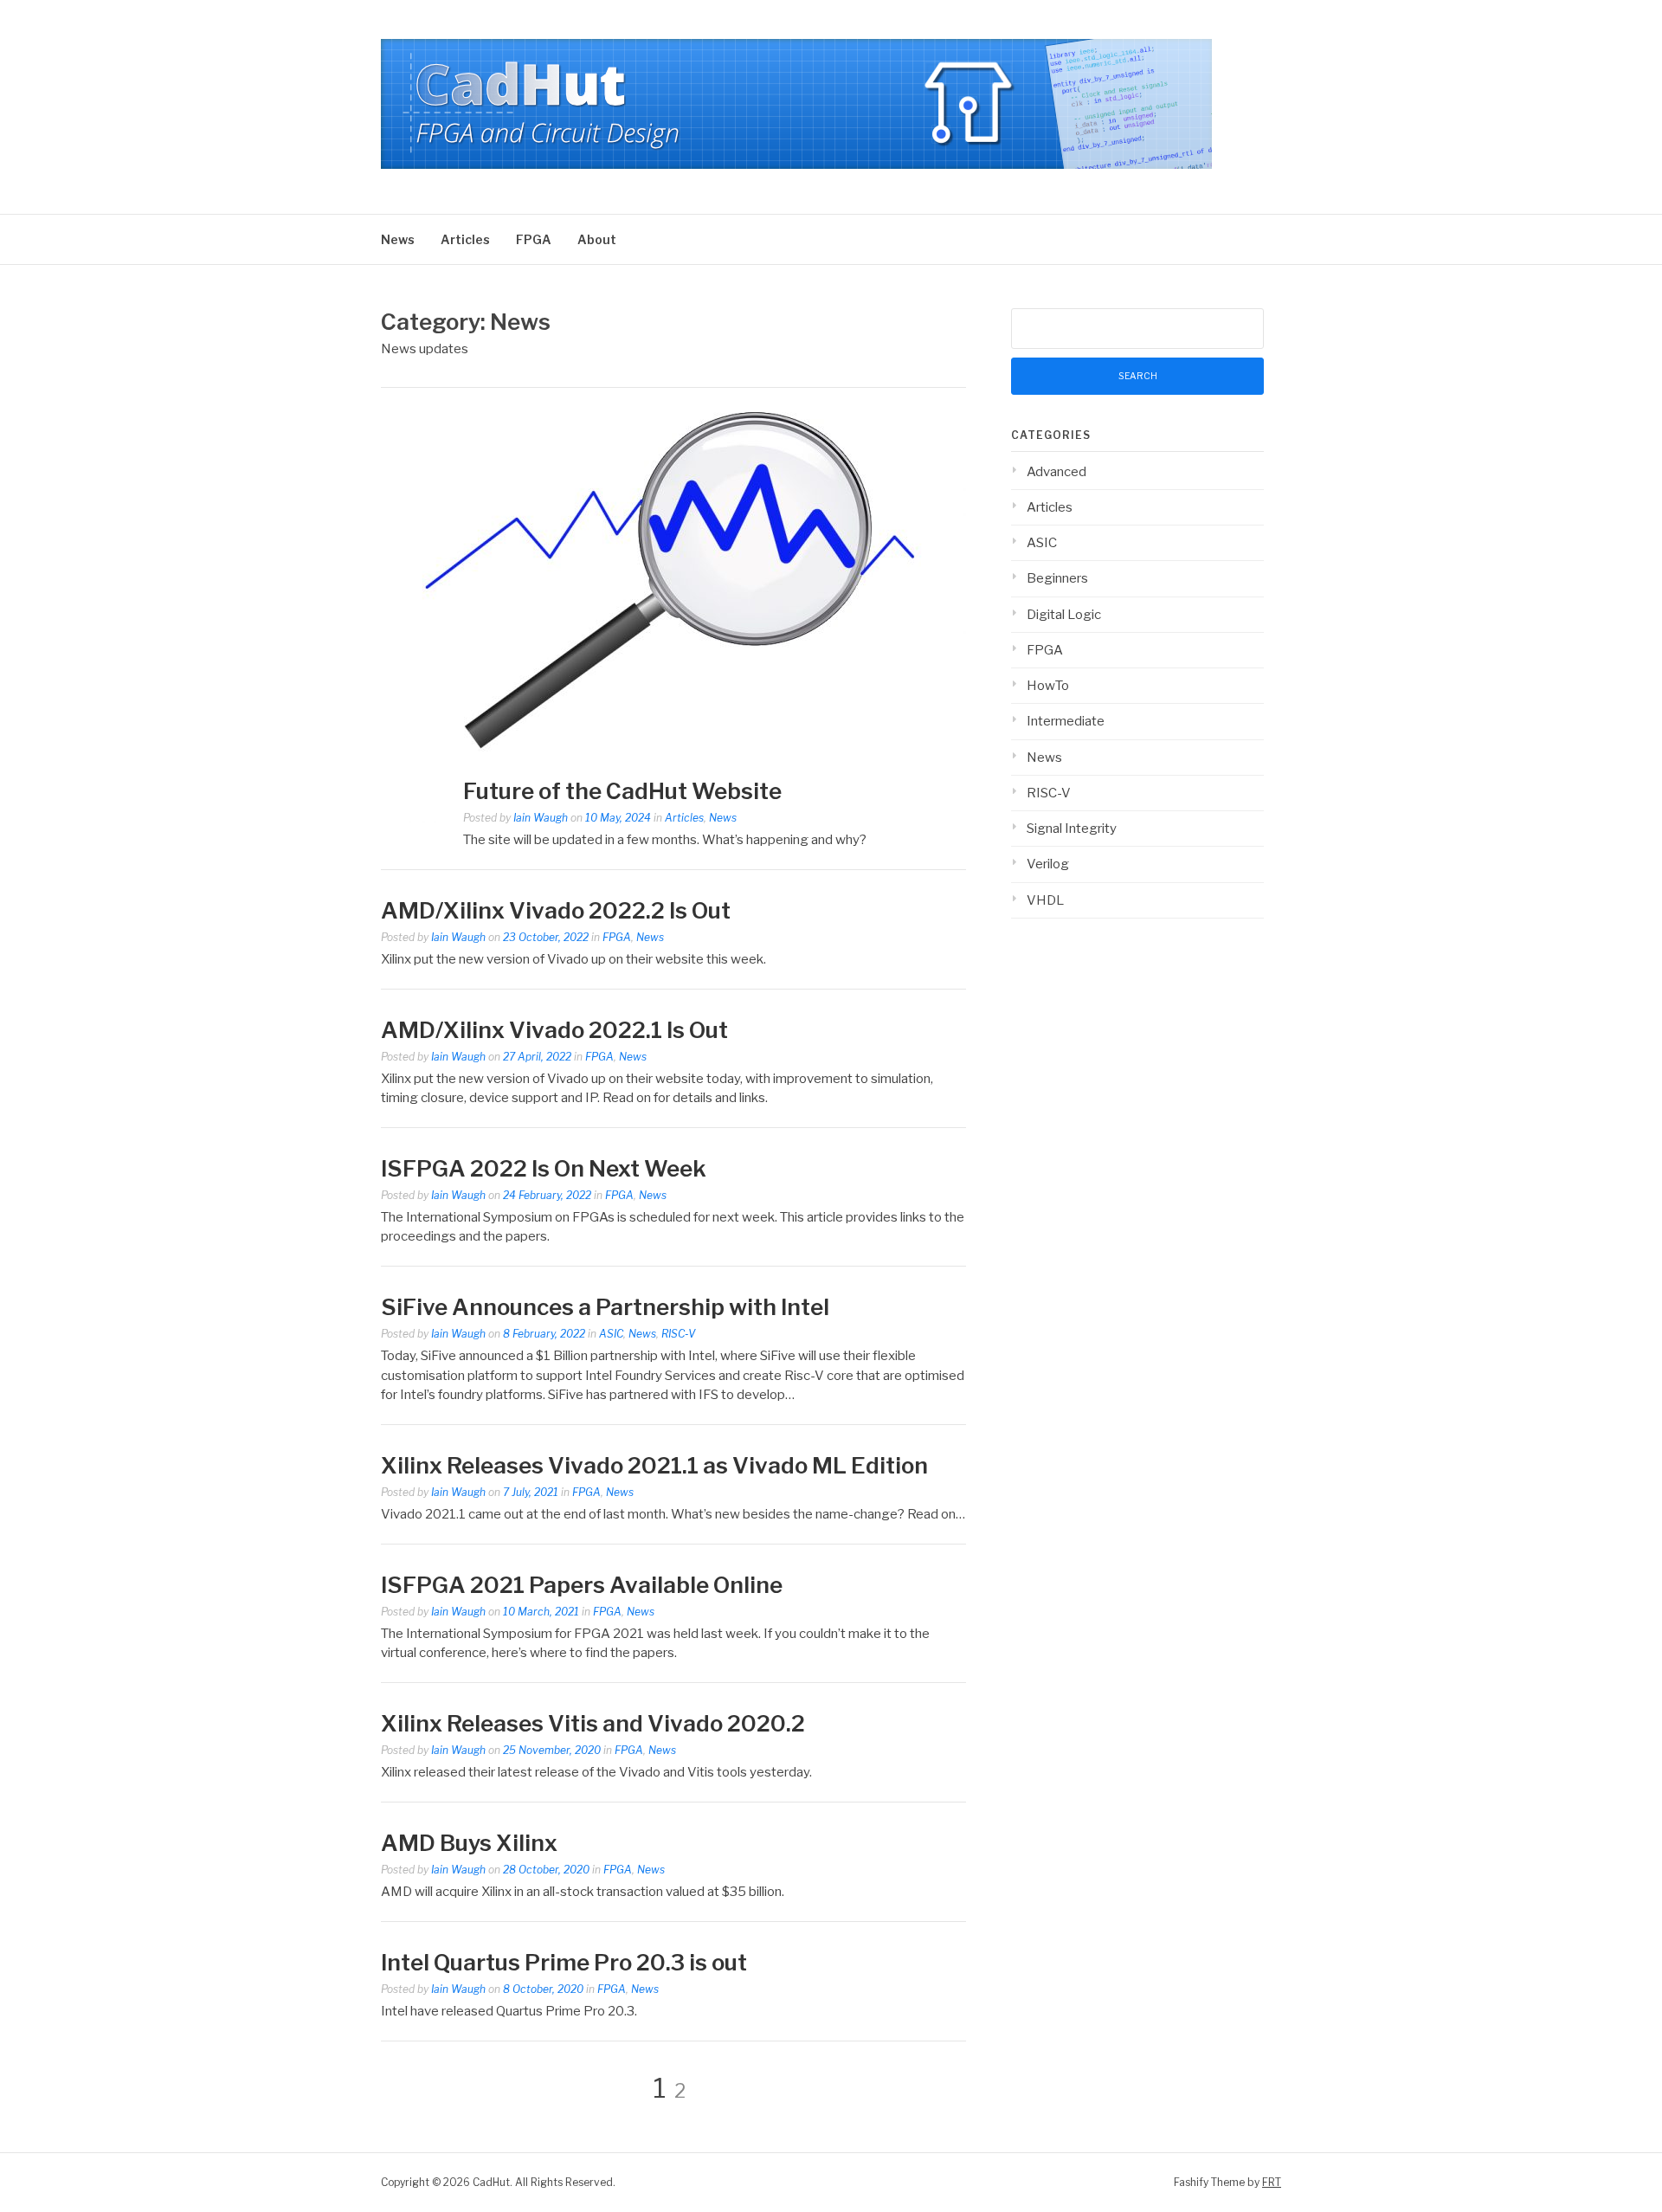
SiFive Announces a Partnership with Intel (605, 1307)
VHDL (1045, 900)
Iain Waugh (541, 818)
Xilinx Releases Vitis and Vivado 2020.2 (593, 1723)
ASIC (611, 1334)
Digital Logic (1064, 615)
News (398, 239)
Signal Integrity (1072, 829)
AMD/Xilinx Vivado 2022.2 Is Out (556, 910)
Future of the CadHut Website (622, 791)
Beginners (1057, 578)
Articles (465, 239)
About (597, 239)
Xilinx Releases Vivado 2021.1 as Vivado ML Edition (654, 1465)
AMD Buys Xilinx (469, 1843)
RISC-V (678, 1334)
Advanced (1056, 472)
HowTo (1048, 686)
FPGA (534, 239)
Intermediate (1066, 721)
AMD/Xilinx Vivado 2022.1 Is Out (554, 1030)
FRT (1272, 2182)
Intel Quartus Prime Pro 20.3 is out (564, 1962)
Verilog (1048, 864)
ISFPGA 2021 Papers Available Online (582, 1585)
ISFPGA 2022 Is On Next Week (544, 1168)
